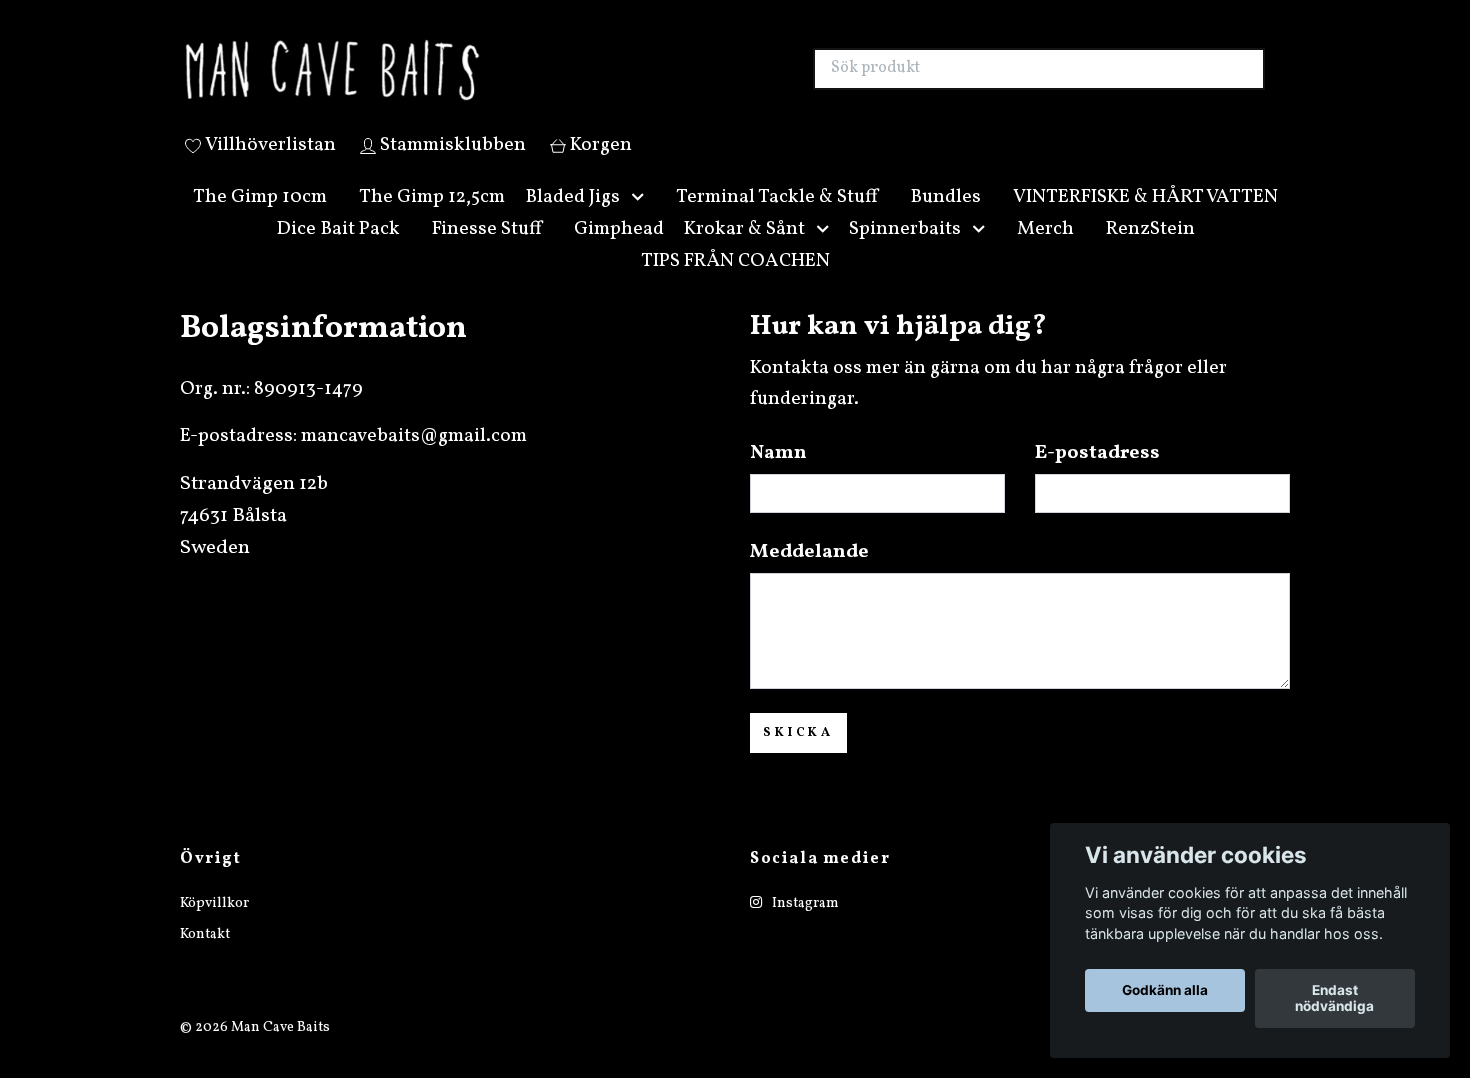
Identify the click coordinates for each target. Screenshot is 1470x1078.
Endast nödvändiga (1334, 999)
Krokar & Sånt (744, 252)
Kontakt (205, 957)
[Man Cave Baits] (458, 81)
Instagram (804, 927)
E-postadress (1097, 477)
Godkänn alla (1165, 991)
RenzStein (1150, 252)
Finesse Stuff (487, 252)
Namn (778, 477)
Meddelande (809, 576)
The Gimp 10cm (260, 220)
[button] (642, 220)
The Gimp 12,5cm (432, 220)
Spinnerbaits (905, 252)
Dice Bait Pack (338, 252)
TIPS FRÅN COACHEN (735, 284)
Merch (1045, 252)
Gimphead (619, 252)
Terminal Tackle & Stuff (777, 220)
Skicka (798, 756)
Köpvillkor (214, 927)
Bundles (945, 220)
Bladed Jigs (572, 220)
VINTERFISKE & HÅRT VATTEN (1145, 220)
